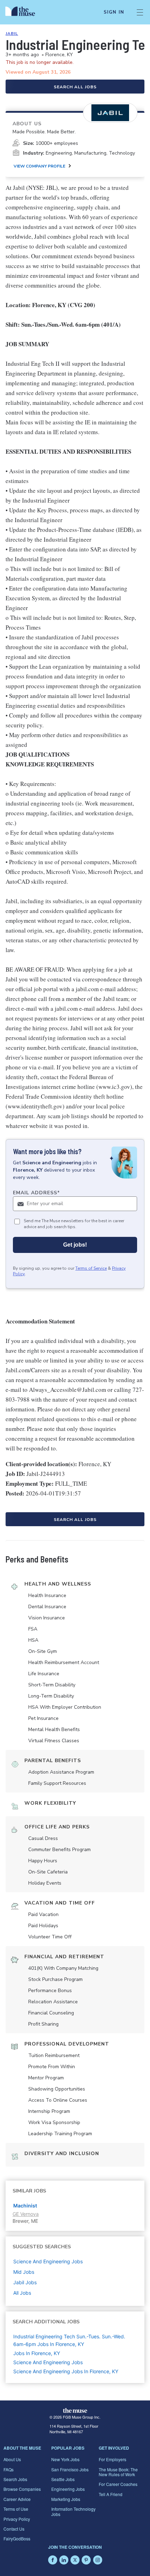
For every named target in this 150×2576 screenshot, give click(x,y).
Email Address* (36, 1193)
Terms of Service (91, 1268)
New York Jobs (65, 2459)
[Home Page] (24, 12)
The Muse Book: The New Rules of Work (118, 2472)
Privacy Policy (17, 2519)
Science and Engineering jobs (48, 2261)
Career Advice (17, 2499)
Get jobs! (75, 1245)
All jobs (22, 2293)
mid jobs (24, 2272)
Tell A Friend (111, 2494)
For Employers (112, 2459)
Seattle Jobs (63, 2479)
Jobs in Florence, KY (37, 2353)
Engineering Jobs (68, 2489)
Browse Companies (22, 2489)
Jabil (12, 34)
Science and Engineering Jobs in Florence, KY (66, 2371)
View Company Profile (39, 166)
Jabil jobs (25, 2282)
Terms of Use (16, 2509)
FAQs (9, 2469)
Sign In (114, 12)
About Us (12, 2459)
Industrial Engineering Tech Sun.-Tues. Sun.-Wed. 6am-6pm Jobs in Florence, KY (69, 2340)
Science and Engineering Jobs (48, 2362)
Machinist (25, 2206)
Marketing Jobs (66, 2499)
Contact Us (14, 2529)
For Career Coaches (118, 2484)
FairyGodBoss (17, 2538)
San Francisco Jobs (70, 2469)
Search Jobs (15, 2479)
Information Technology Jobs (73, 2511)
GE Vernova (26, 2214)
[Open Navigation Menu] (140, 12)
